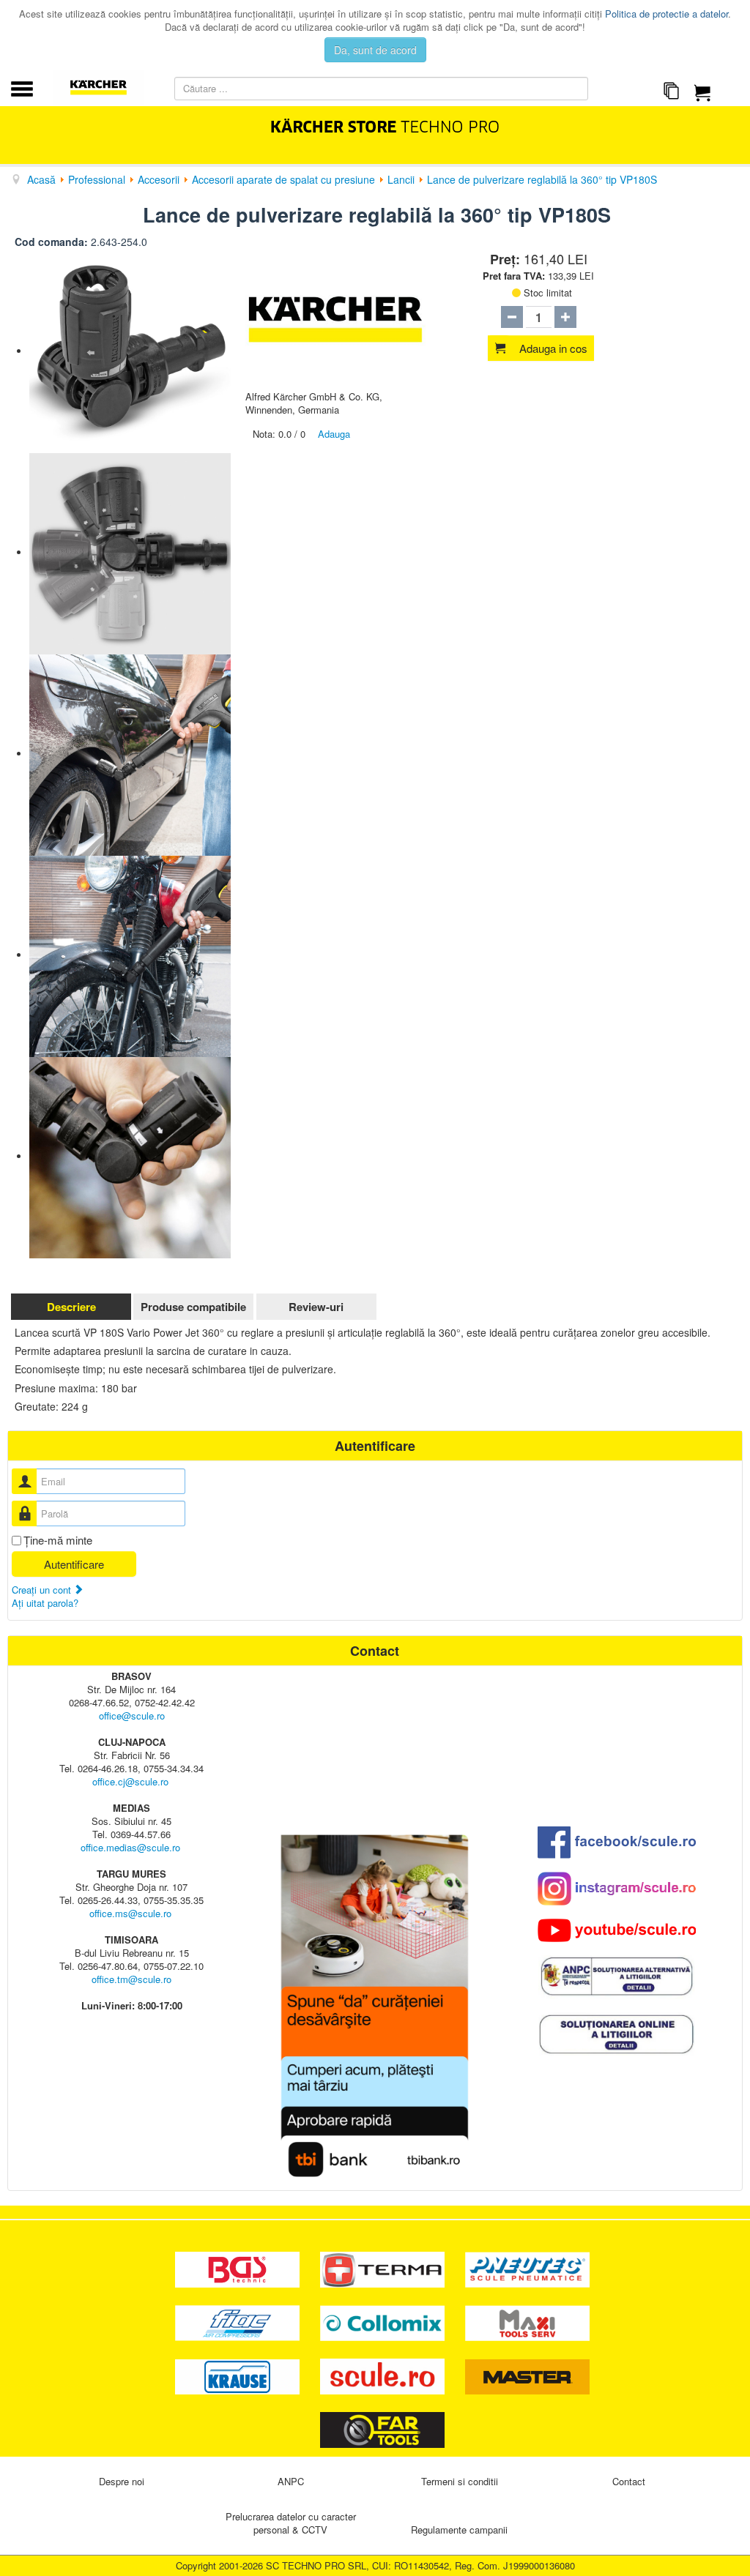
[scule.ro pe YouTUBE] (617, 1930)
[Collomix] (384, 2322)
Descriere (71, 1307)
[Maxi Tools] (527, 2322)
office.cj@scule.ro (130, 1781)
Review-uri (316, 1307)
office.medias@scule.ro (130, 1847)
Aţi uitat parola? (45, 1603)
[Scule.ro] (384, 2375)
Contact (629, 2481)
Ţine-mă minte (58, 1540)
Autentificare (74, 1564)
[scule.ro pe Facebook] (617, 1842)
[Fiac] (239, 2322)
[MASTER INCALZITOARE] (527, 2375)
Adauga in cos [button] (553, 348)
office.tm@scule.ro (131, 1979)
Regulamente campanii (459, 2530)
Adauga (334, 434)
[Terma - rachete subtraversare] (384, 2268)
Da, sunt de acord (375, 50)
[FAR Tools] (382, 2428)
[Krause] (239, 2375)
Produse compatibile (193, 1307)
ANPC (291, 2481)
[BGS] (239, 2268)
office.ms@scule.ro (130, 1913)
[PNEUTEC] (527, 2268)
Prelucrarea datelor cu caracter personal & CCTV (291, 2523)
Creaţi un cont (43, 1590)
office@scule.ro (132, 1716)
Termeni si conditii (460, 2481)
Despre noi (122, 2481)
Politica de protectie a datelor (667, 14)
